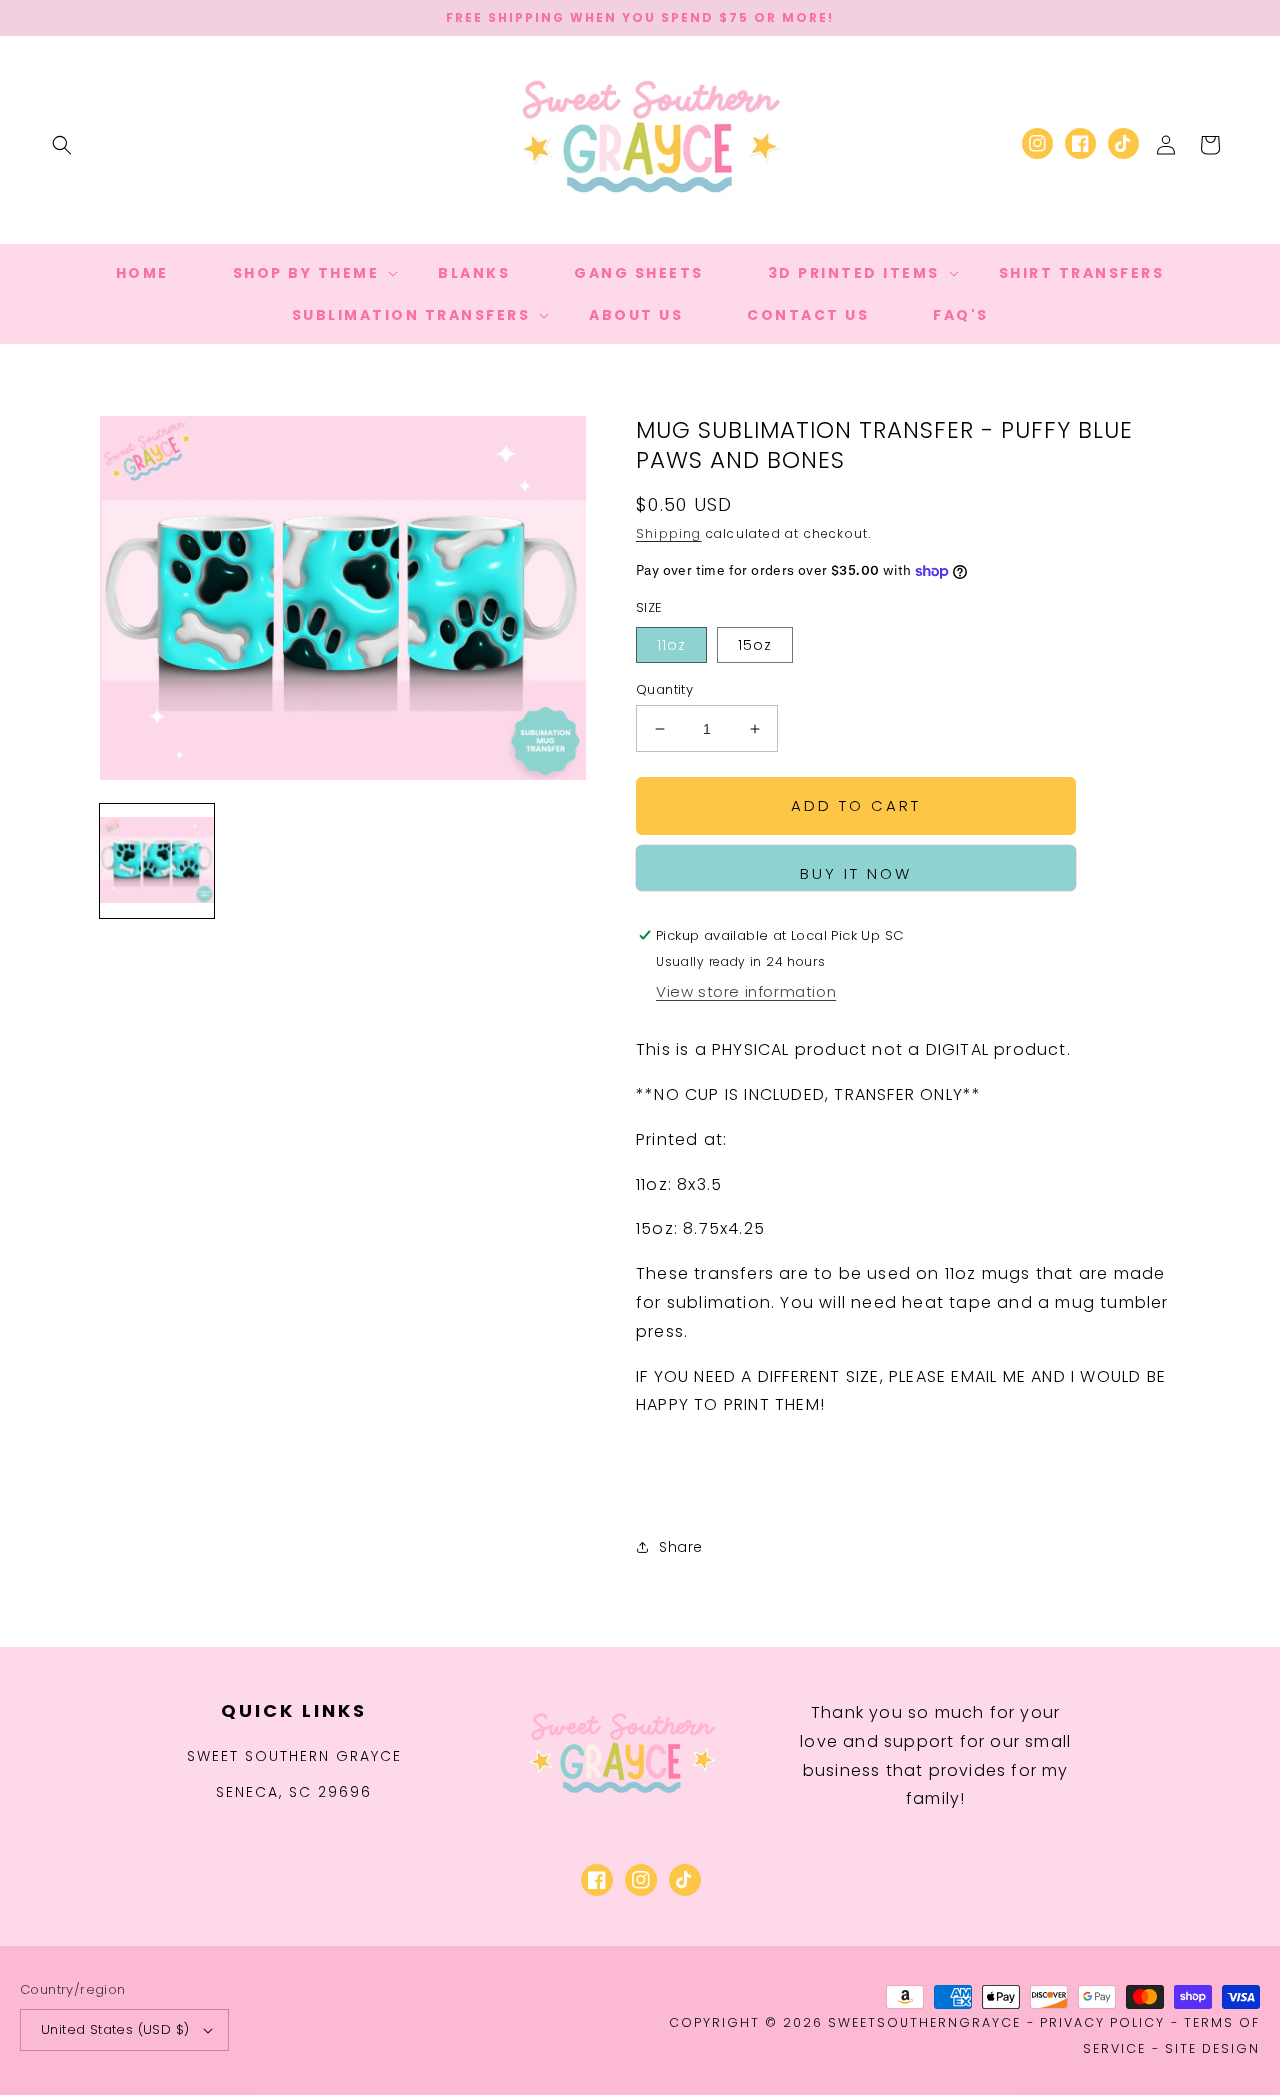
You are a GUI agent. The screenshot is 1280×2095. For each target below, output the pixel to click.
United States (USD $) (115, 2029)
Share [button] (681, 1547)
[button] (62, 145)
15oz (755, 645)
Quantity (664, 689)
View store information (746, 991)
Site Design (1212, 2048)
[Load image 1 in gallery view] (157, 861)
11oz (671, 645)
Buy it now (856, 873)
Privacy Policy (1102, 2022)
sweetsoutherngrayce (924, 2022)
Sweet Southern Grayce (294, 1756)
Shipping (669, 533)
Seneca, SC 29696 (294, 1792)
